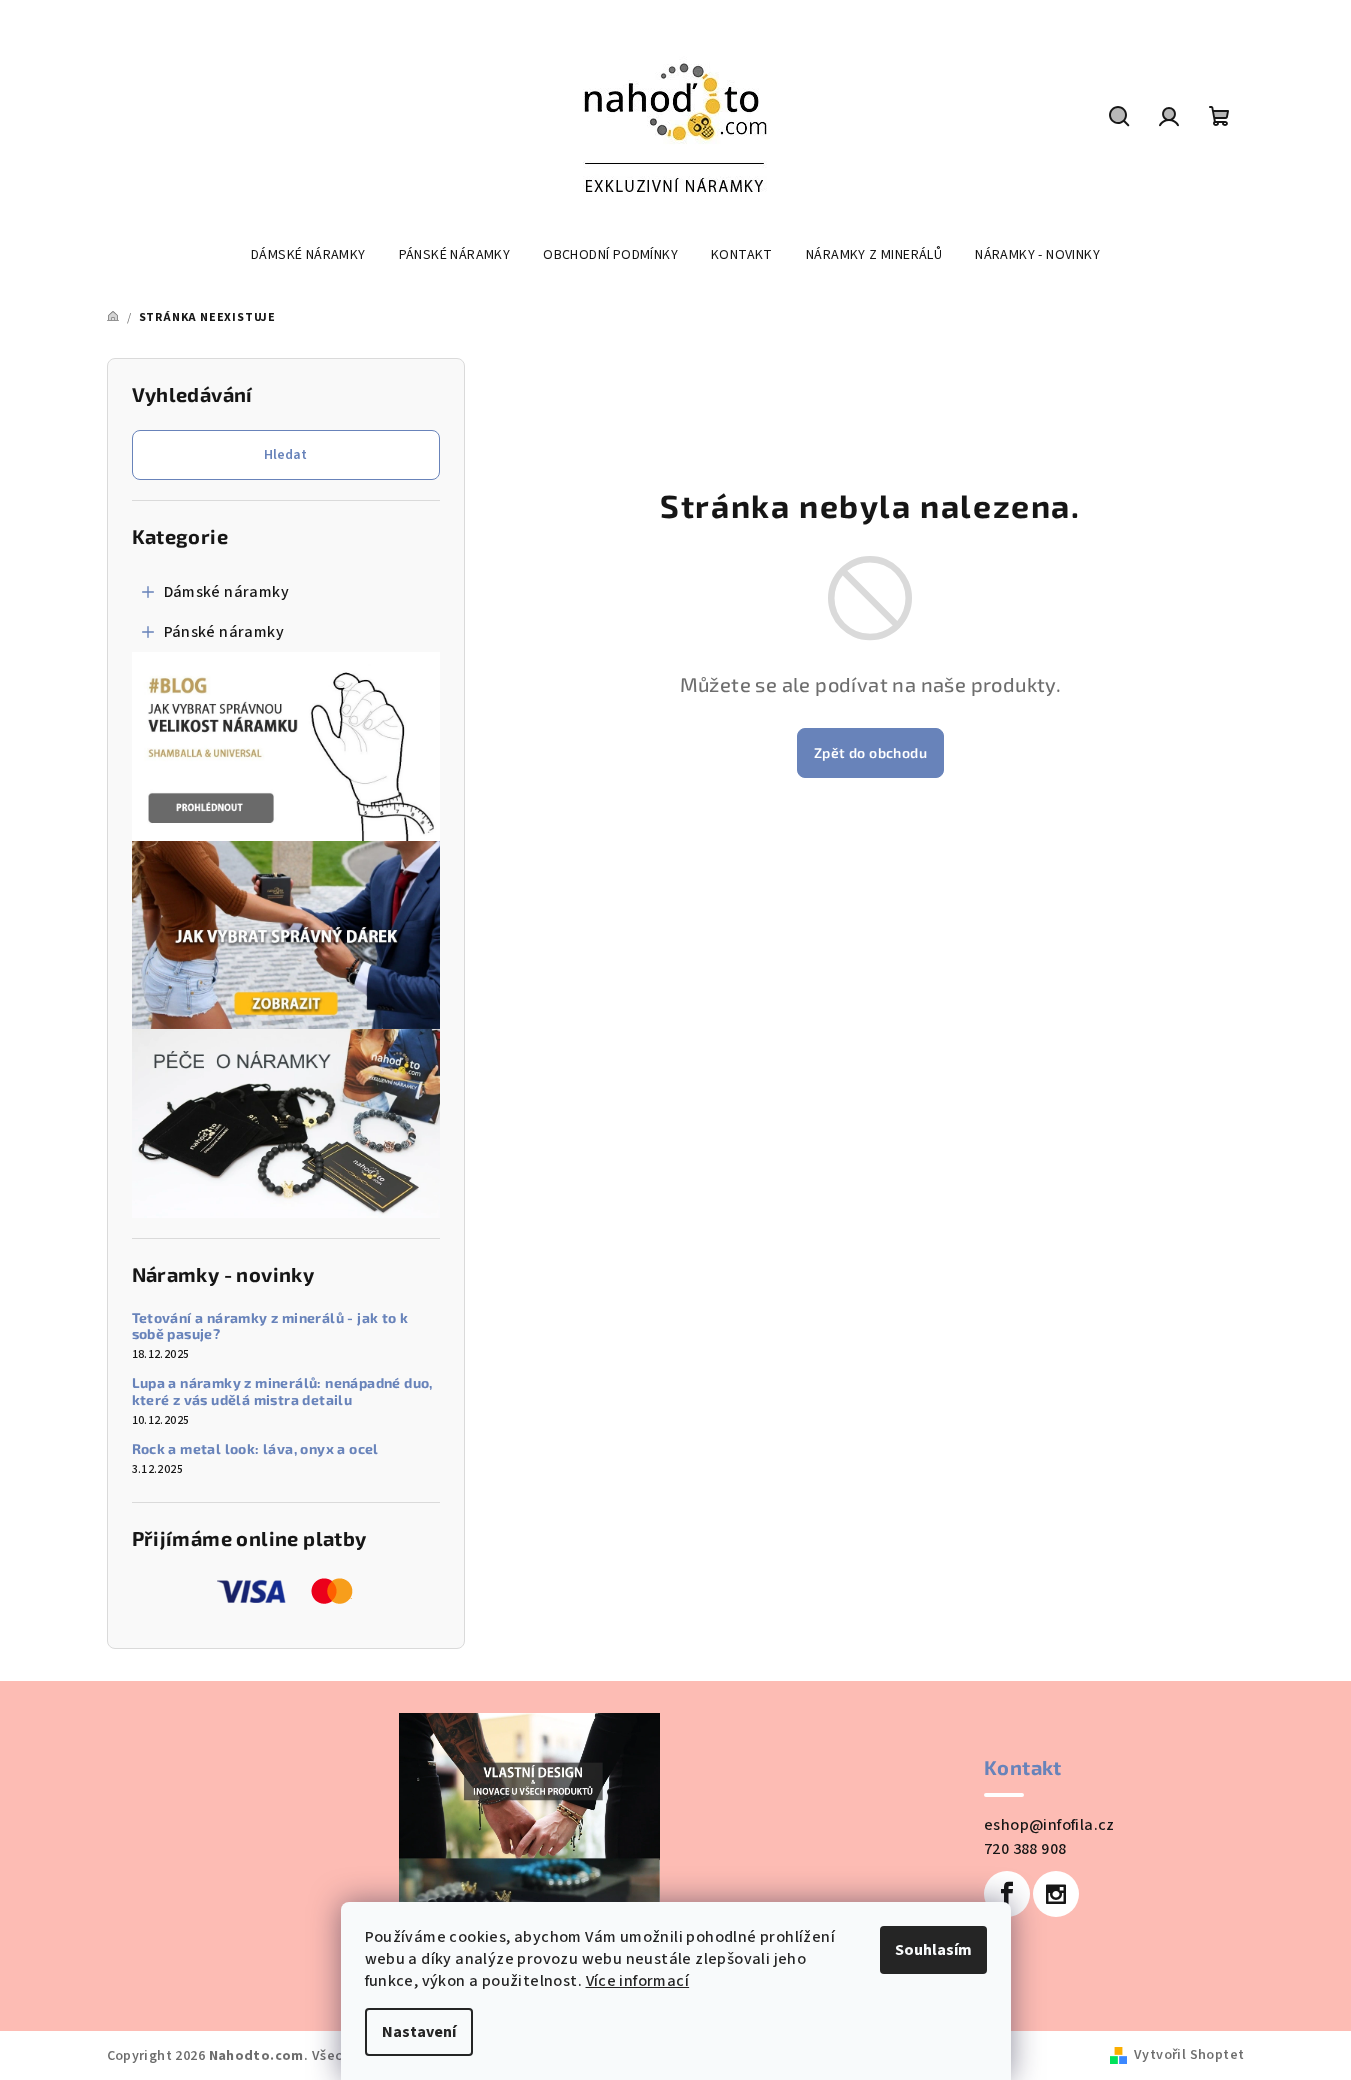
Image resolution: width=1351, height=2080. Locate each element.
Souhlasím (933, 1950)
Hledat (285, 455)
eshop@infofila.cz (1049, 1825)
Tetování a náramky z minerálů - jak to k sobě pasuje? (270, 1326)
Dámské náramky (227, 592)
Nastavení (419, 2032)
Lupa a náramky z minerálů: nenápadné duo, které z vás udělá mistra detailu (282, 1391)
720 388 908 (1025, 1849)
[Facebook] (1007, 1894)
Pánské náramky (224, 632)
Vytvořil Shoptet (1189, 2055)
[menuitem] (308, 255)
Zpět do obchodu (870, 752)
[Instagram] (1056, 1894)
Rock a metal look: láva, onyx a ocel (255, 1449)
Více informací (638, 1981)
